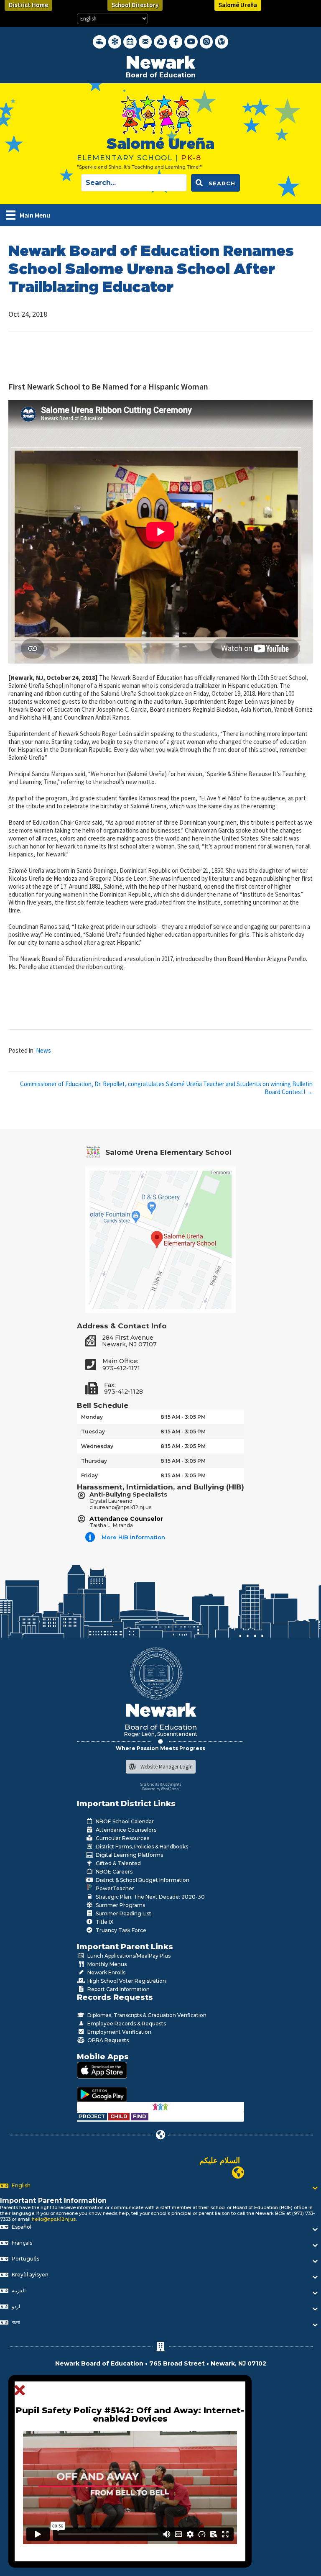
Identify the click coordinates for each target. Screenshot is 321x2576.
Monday (92, 1417)
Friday (89, 1475)
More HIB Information (133, 1537)
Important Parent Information (53, 2200)
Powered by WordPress (160, 1789)
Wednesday (97, 1446)
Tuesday (93, 1432)
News (43, 1050)
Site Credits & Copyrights (161, 1784)
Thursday (94, 1461)
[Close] (22, 2391)
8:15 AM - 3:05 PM (183, 1417)
